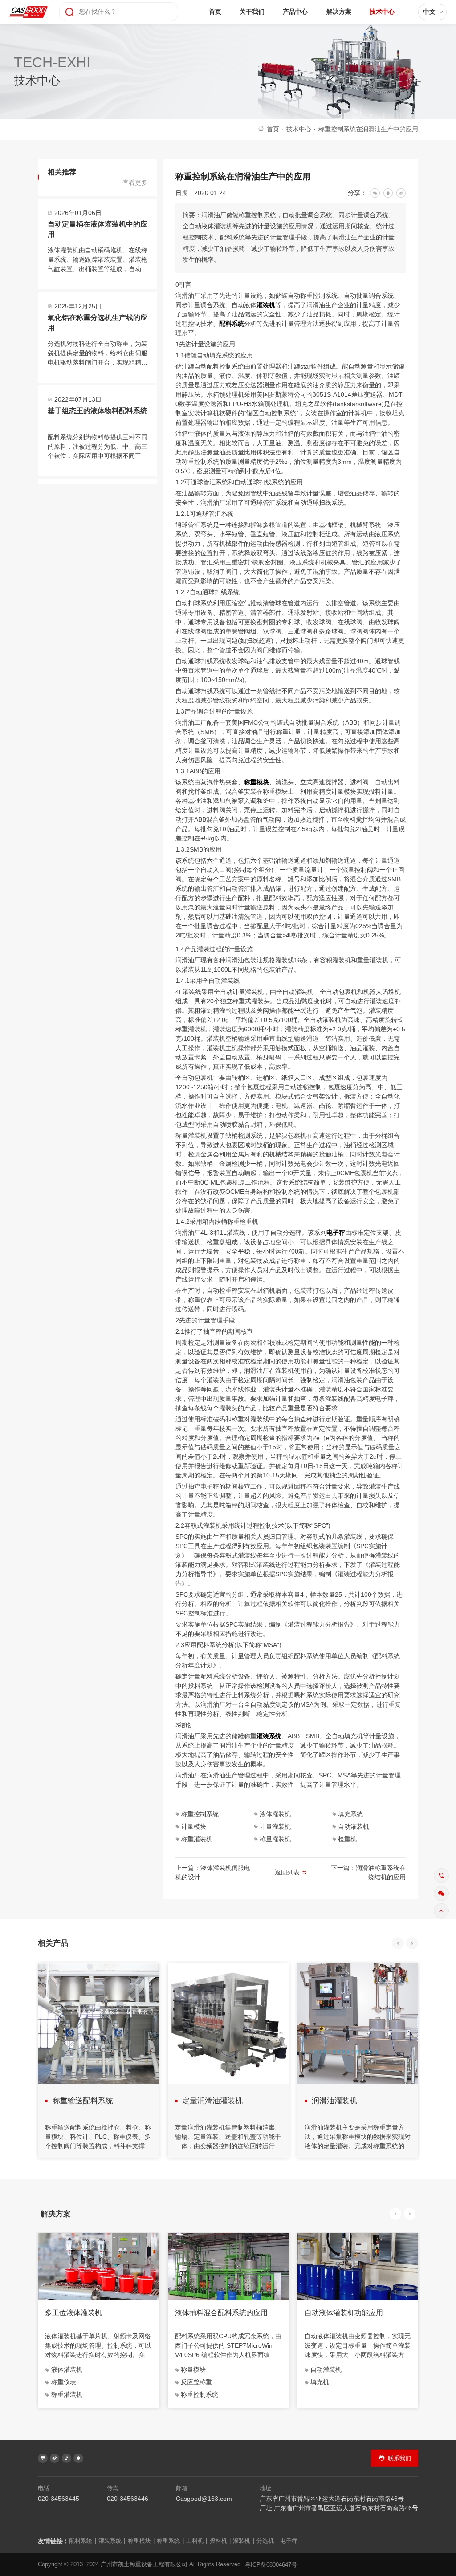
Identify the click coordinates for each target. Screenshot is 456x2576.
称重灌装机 (197, 1839)
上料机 (197, 2541)
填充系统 (350, 1814)
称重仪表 (64, 2382)
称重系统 (170, 2541)
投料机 (220, 2541)
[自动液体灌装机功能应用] (358, 2266)
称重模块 (256, 782)
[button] (398, 1943)
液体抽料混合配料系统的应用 (221, 2313)
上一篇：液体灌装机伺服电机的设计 (213, 1872)
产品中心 (295, 12)
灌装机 (266, 305)
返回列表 (287, 1872)
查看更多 (135, 183)
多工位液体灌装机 (73, 2313)
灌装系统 (269, 1736)
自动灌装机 (354, 1826)
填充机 (320, 2382)
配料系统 (232, 324)
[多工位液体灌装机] (98, 2266)
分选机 (267, 2541)
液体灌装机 (275, 1814)
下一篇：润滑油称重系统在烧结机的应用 (368, 1872)
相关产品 (53, 1943)
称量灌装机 (275, 1839)
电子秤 (336, 1233)
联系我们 (399, 2458)
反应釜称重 (196, 2382)
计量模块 (194, 1826)
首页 (215, 12)
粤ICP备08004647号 (271, 2565)
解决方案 (339, 12)
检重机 (347, 1839)
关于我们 (252, 12)
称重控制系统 (200, 1814)
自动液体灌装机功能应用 (344, 2313)
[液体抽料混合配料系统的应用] (228, 2266)
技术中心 (382, 12)
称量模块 (193, 2369)
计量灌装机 (275, 1826)
